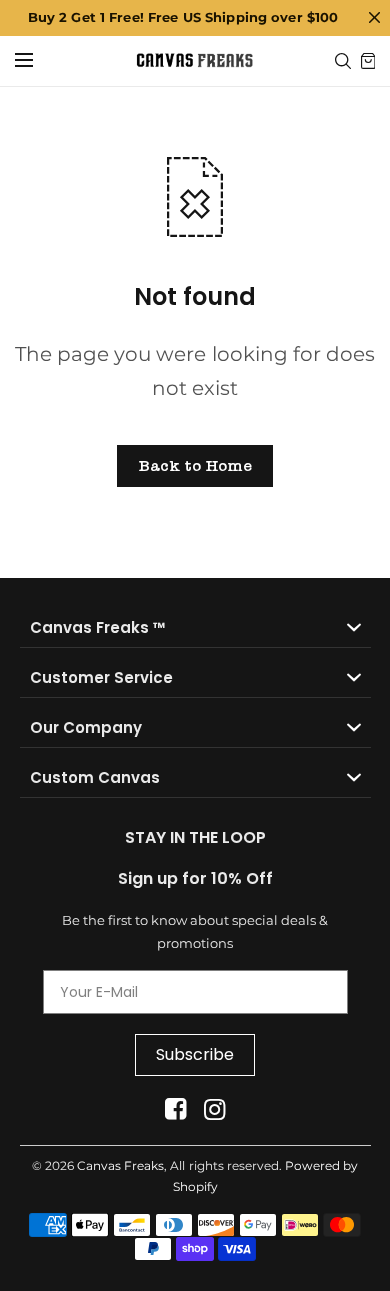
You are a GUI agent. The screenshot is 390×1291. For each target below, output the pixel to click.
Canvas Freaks (120, 1165)
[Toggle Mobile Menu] (37, 61)
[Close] (374, 18)
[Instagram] (214, 1109)
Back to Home (195, 466)
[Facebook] (175, 1109)
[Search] (343, 61)
